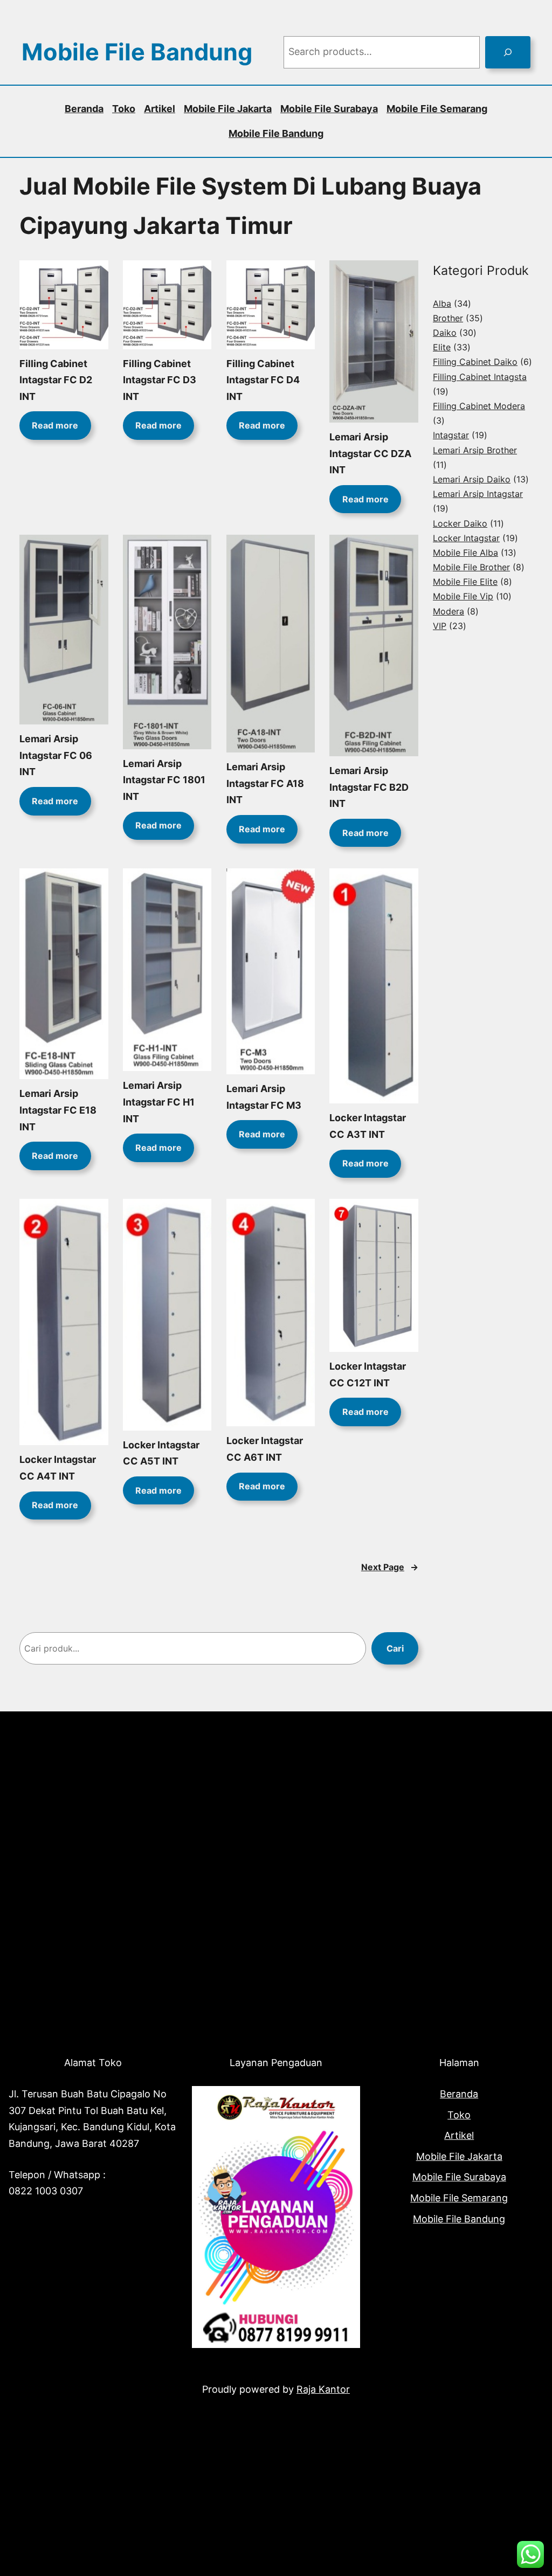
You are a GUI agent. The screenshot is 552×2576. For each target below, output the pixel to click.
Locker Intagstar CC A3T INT (368, 1126)
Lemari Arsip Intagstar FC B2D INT (369, 787)
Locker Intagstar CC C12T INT (368, 1375)
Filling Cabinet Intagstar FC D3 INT (160, 380)
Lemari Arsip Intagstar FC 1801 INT (164, 780)
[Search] (508, 52)
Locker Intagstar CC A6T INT (265, 1449)
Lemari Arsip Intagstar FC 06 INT (56, 755)
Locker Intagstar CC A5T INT (161, 1453)
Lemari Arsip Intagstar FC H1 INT (159, 1102)
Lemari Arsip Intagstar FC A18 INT (265, 783)
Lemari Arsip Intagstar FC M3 (264, 1097)
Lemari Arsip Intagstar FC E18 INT (58, 1110)
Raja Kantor (323, 2389)
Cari (395, 1648)
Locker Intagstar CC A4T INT (58, 1468)
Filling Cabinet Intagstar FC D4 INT (263, 380)
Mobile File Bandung (137, 52)
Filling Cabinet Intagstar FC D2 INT (56, 380)
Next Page (390, 1567)
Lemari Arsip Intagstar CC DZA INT (370, 453)
